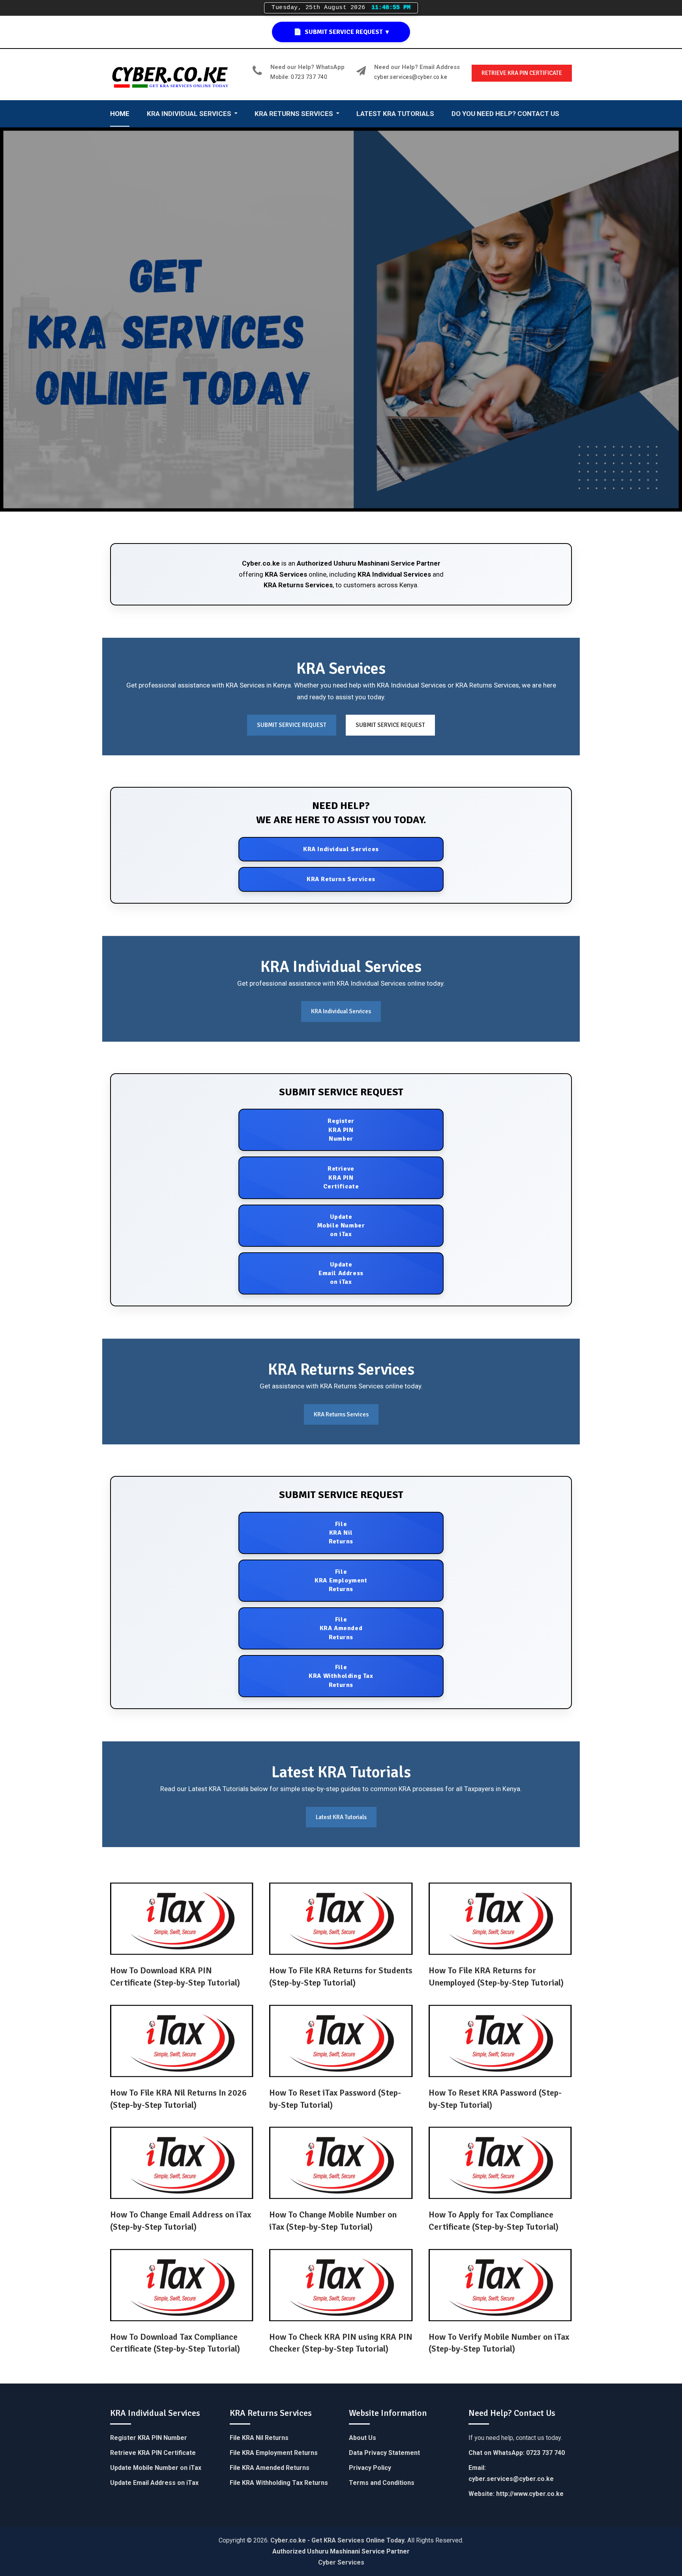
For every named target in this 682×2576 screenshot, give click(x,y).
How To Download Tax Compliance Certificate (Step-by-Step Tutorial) (175, 2343)
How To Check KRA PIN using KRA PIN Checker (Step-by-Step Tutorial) (341, 2343)
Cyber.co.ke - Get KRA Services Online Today (337, 2540)
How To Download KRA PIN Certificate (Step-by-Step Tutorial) (175, 1976)
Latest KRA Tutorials (341, 1817)
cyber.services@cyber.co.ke (411, 77)
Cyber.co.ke (261, 563)
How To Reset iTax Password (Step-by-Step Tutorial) (335, 2099)
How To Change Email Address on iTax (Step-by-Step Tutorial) (181, 2221)
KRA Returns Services (298, 585)
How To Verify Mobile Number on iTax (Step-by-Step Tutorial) (499, 2343)
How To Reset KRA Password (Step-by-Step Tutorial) (495, 2099)
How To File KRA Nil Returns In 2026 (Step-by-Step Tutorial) (178, 2099)
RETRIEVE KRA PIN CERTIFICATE (522, 73)
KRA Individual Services (394, 574)
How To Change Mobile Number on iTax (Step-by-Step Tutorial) (333, 2221)
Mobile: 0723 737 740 (299, 77)
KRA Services (286, 574)
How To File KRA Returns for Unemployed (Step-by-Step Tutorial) (496, 1976)
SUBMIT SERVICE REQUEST (292, 725)
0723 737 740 (545, 2453)
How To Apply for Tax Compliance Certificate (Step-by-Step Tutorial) (494, 2221)
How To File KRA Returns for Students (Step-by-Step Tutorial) (341, 1976)
